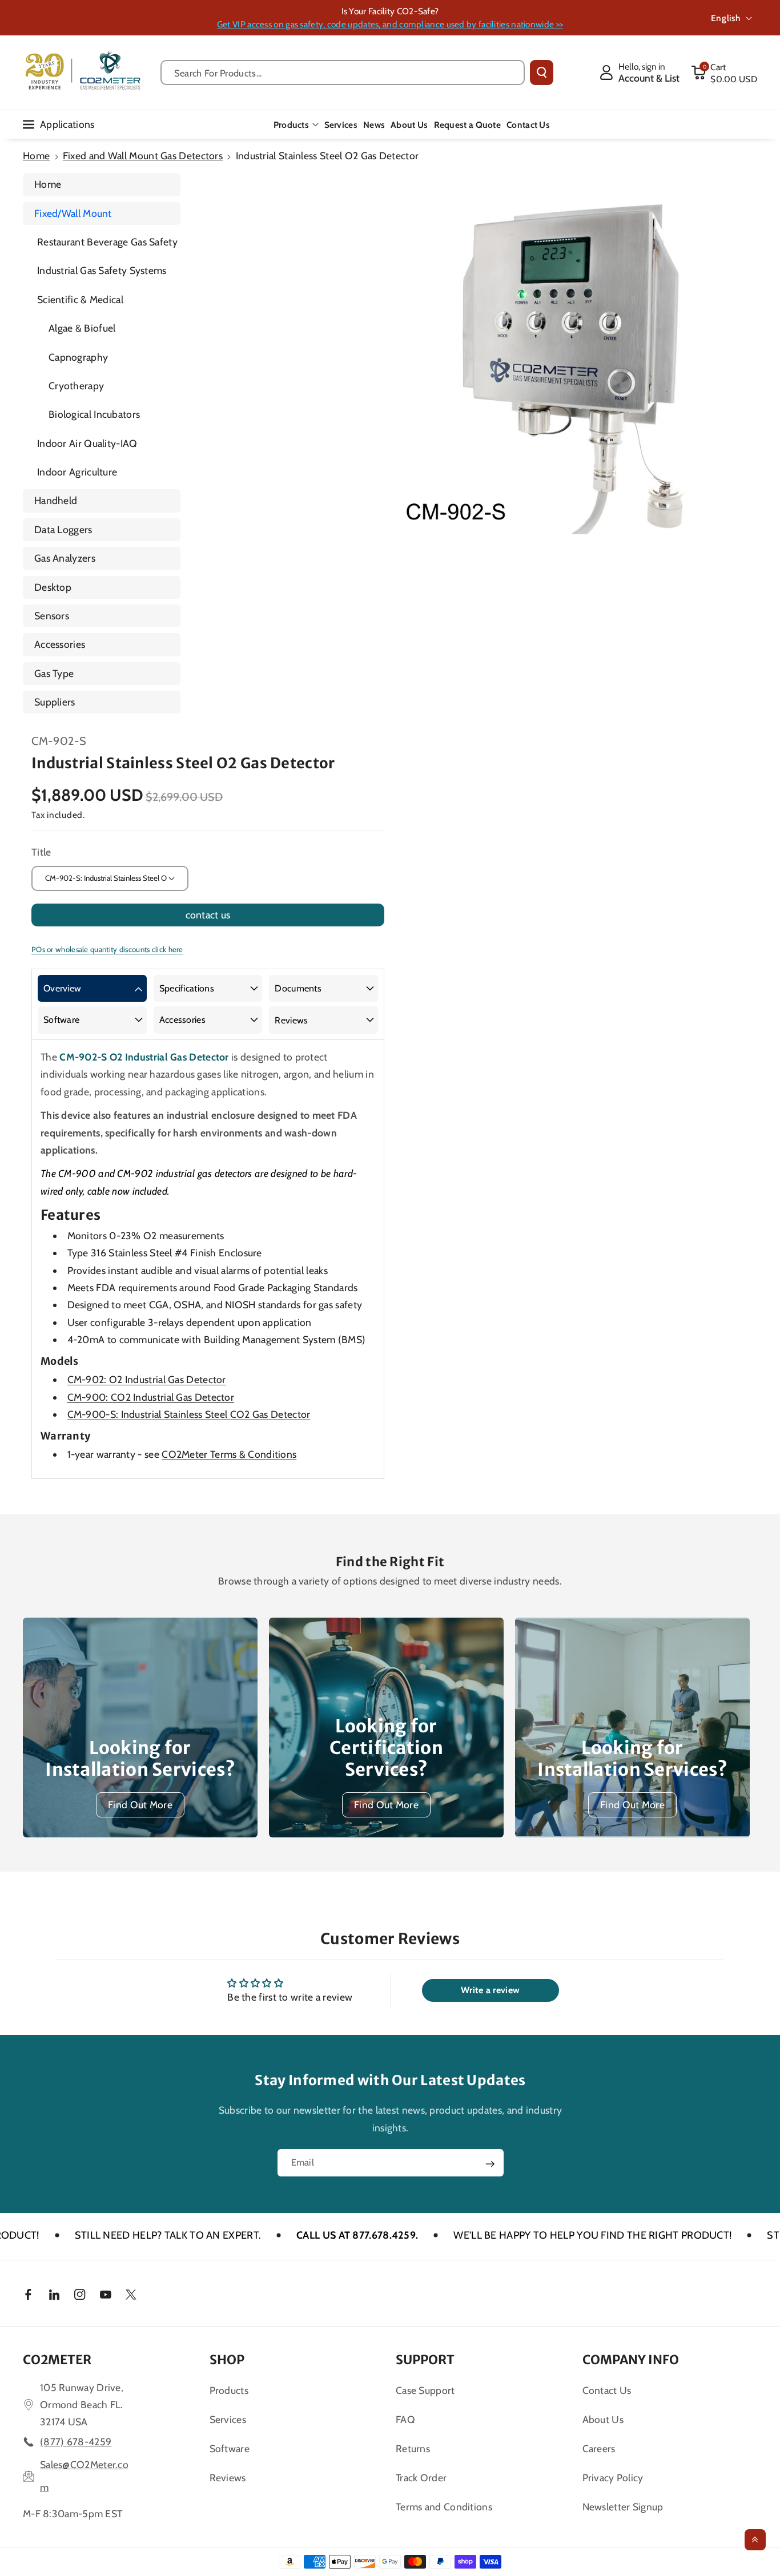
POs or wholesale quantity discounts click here (107, 949)
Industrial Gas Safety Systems (102, 270)
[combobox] (343, 72)
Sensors (52, 616)
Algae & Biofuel (82, 328)
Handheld (56, 500)
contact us (208, 915)
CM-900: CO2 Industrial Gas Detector (151, 1397)
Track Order (421, 2478)
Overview (62, 988)
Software (61, 1020)
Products (291, 125)
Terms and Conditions (444, 2507)
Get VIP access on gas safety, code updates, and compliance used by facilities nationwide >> (390, 24)
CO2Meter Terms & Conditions (229, 1454)
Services (228, 2419)
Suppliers (55, 702)
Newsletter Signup (623, 2507)
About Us (603, 2419)
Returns (413, 2448)
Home (36, 156)
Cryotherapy (76, 386)
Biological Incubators (94, 414)
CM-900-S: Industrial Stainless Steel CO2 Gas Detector (189, 1414)
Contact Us (607, 2390)
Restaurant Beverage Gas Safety (107, 242)
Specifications (187, 988)
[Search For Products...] (542, 72)
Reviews (291, 1020)
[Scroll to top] (755, 2540)
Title (41, 852)
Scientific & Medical (80, 299)
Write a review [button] (490, 1990)
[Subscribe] (490, 2164)
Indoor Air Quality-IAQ (87, 443)
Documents (298, 988)
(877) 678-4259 (76, 2442)
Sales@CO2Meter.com (84, 2476)
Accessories (60, 644)
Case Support (425, 2390)
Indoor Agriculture (77, 472)
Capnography (78, 357)
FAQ (405, 2419)
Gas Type (54, 673)
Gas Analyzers (65, 558)
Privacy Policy (613, 2478)
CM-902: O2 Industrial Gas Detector (147, 1379)
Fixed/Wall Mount (73, 213)
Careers (599, 2448)
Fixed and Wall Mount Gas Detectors (143, 156)
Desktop (53, 587)
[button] (724, 72)
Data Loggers (63, 529)
